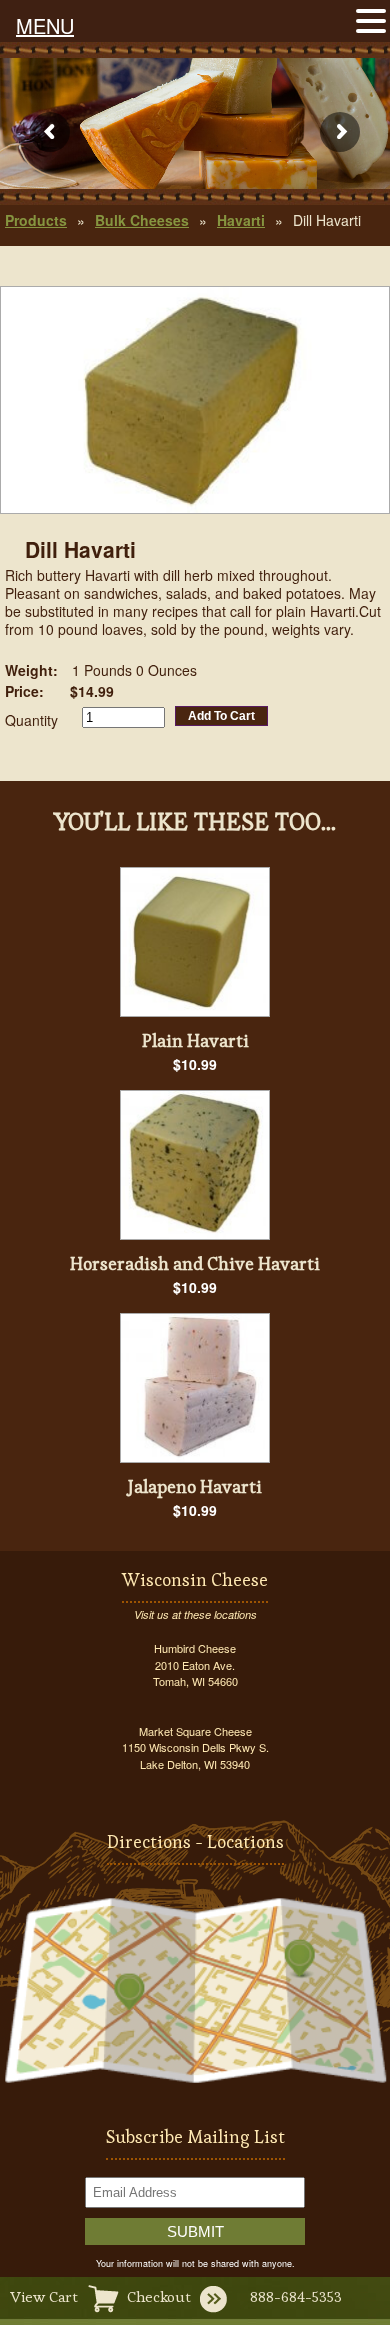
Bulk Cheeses (142, 220)
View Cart (44, 2296)
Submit (195, 2231)
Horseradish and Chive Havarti (195, 1263)
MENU (45, 25)
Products (36, 220)
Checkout (159, 2296)
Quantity (31, 720)
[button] (371, 19)
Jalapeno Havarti (195, 1486)
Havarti (241, 220)
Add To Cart (221, 716)
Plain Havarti (195, 1040)
